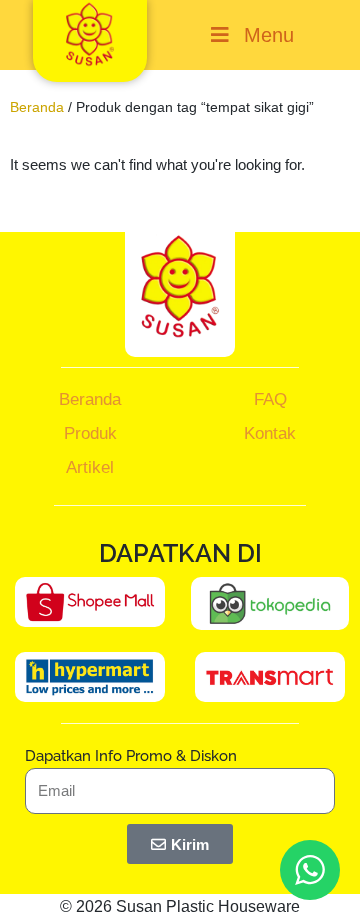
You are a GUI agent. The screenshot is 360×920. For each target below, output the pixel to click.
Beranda (37, 107)
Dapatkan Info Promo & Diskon (131, 756)
